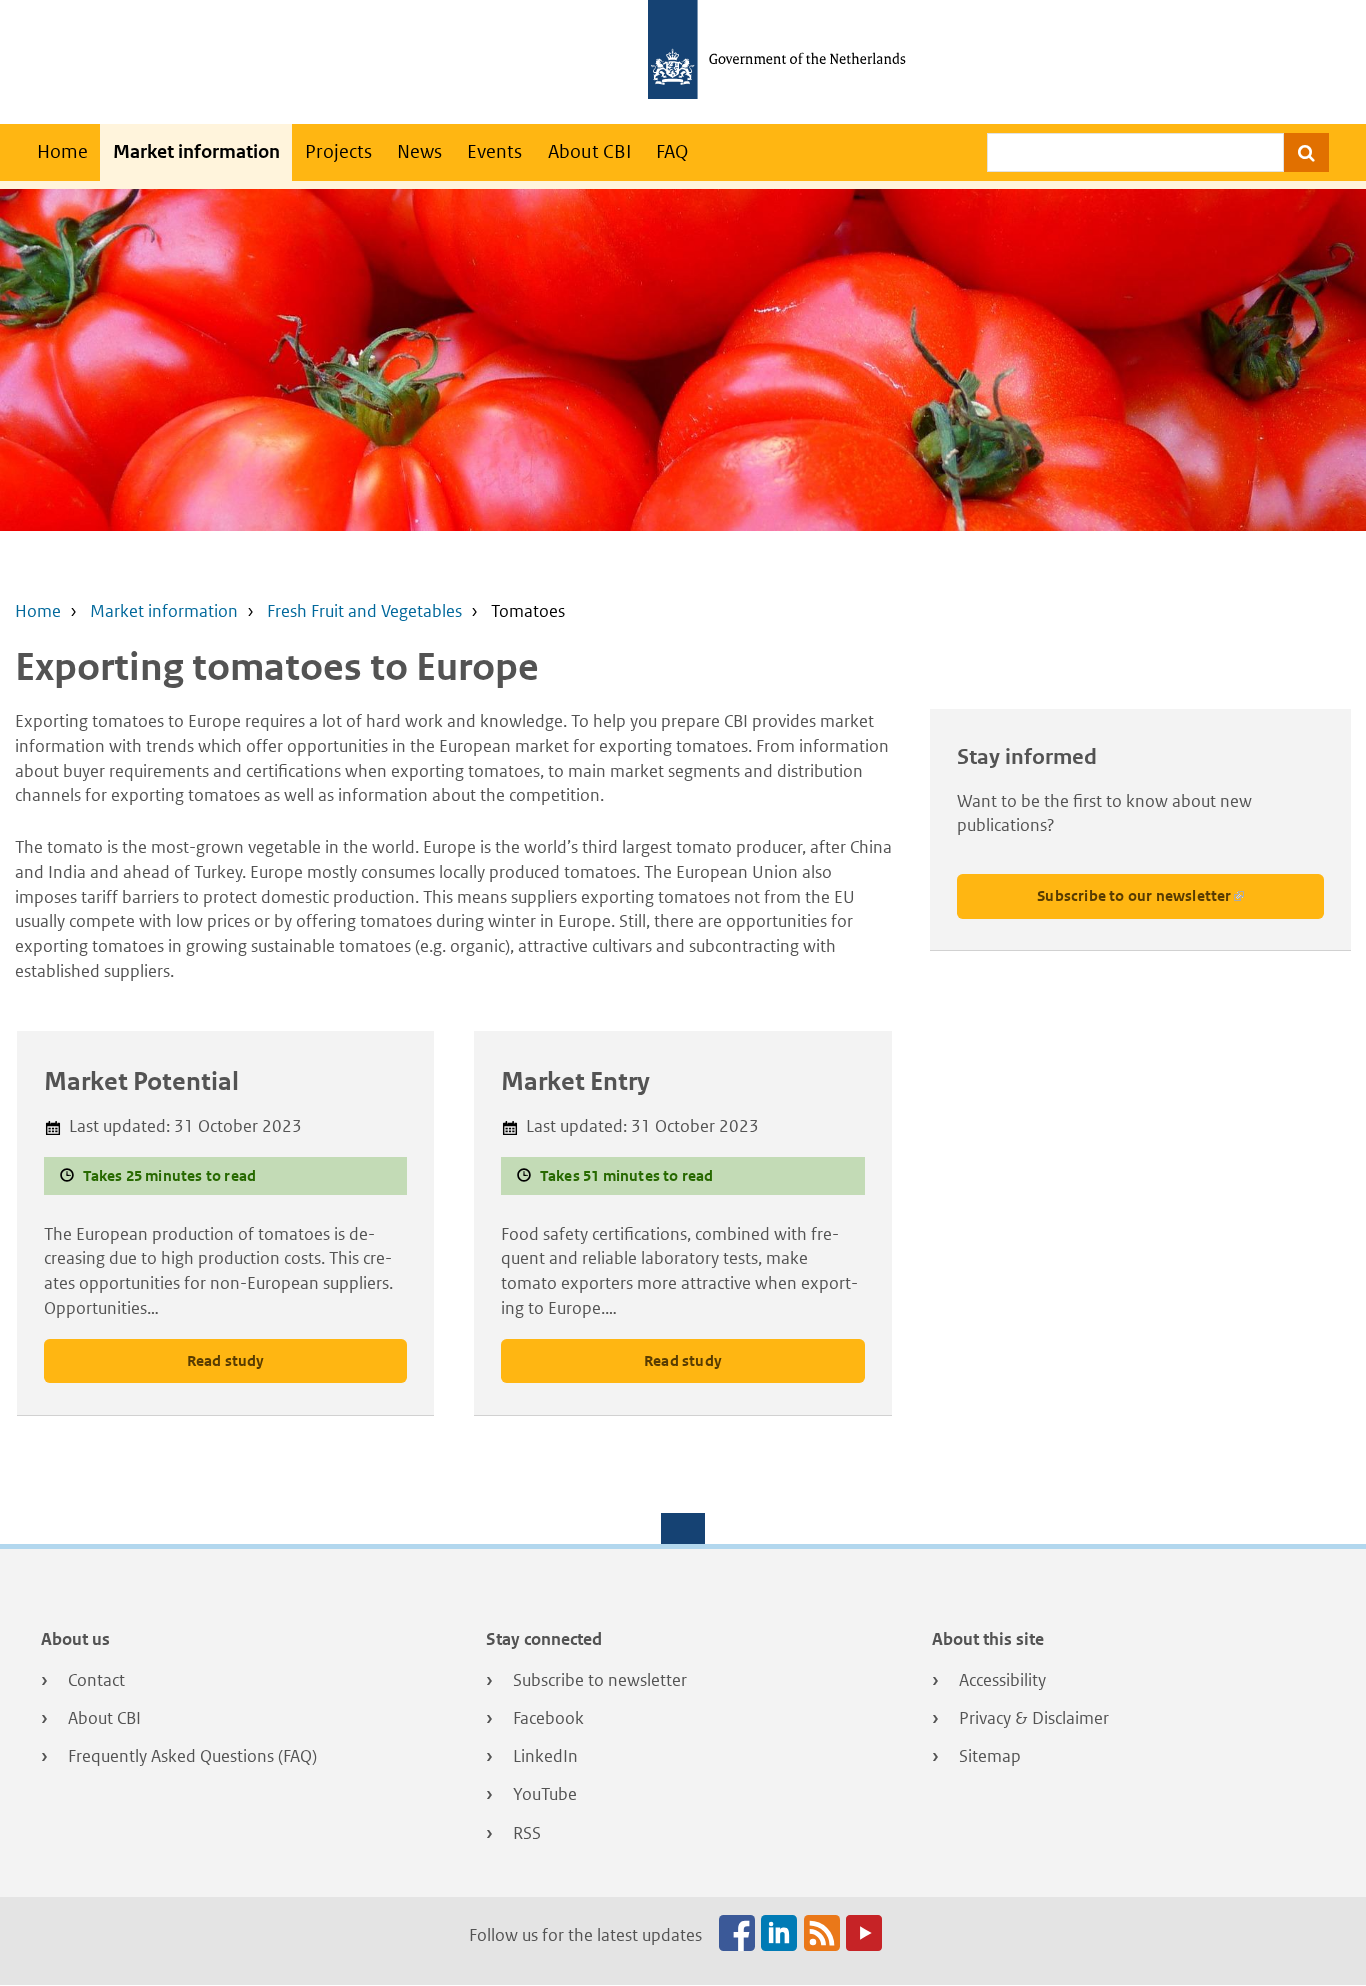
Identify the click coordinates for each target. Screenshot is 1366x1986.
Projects (338, 151)
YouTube (545, 1794)
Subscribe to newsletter (600, 1680)
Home (62, 151)
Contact (96, 1680)
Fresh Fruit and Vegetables (364, 611)
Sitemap (990, 1756)
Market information (196, 151)
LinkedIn (545, 1756)
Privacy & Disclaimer (1034, 1718)
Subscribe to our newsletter (1134, 895)
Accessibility (1002, 1680)
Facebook (548, 1718)
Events (494, 151)
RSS (527, 1833)
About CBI (589, 151)
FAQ (672, 151)
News (419, 151)
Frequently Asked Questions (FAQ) (192, 1756)
